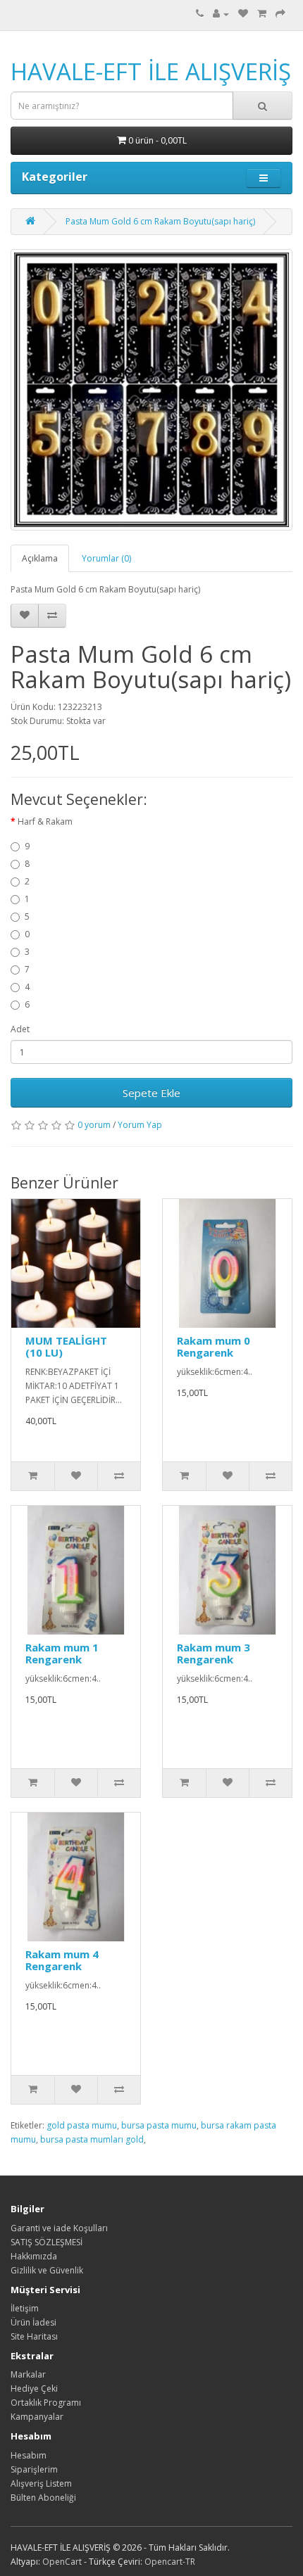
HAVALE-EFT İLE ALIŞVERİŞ (151, 71)
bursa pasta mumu (159, 2125)
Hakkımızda (34, 2256)
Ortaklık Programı (46, 2403)
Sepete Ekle (151, 1093)
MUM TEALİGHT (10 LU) (66, 1346)
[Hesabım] (221, 14)
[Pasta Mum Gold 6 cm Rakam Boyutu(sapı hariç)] (151, 390)
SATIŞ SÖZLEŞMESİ (47, 2242)
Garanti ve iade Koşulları (59, 2228)
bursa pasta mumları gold (92, 2139)
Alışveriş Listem (41, 2483)
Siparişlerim (34, 2469)
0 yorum (94, 1125)
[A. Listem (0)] (243, 14)
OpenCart (62, 2562)
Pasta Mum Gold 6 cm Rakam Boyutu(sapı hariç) (160, 221)
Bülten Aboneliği (43, 2498)
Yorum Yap (140, 1125)
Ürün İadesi (33, 2322)
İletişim (25, 2308)
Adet (20, 1029)
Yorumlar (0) (106, 558)
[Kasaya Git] (280, 14)
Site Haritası (34, 2336)
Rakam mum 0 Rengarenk (214, 1346)
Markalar (28, 2374)
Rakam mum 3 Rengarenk (214, 1653)
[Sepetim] (262, 14)
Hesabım (29, 2455)
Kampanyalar (37, 2417)
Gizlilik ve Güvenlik (47, 2270)
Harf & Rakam (45, 821)
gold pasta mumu (82, 2125)
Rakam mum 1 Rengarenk (62, 1653)
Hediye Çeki (34, 2388)
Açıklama (40, 558)
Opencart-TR (170, 2562)
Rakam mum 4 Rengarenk (62, 1960)
